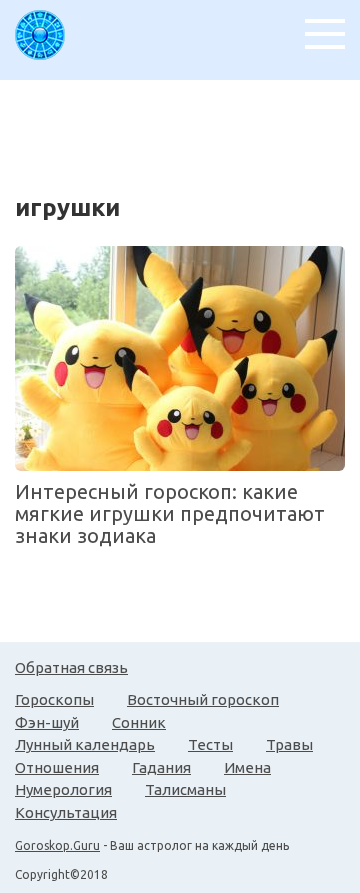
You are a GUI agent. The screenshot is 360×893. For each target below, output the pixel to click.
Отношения (57, 767)
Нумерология (63, 789)
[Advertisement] (187, 130)
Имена (247, 767)
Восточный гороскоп (203, 699)
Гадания (161, 767)
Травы (289, 744)
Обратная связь (71, 667)
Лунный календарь (85, 744)
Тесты (210, 744)
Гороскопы (54, 699)
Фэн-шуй (47, 722)
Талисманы (185, 789)
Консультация (66, 812)
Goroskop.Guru (57, 845)
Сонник (139, 722)
